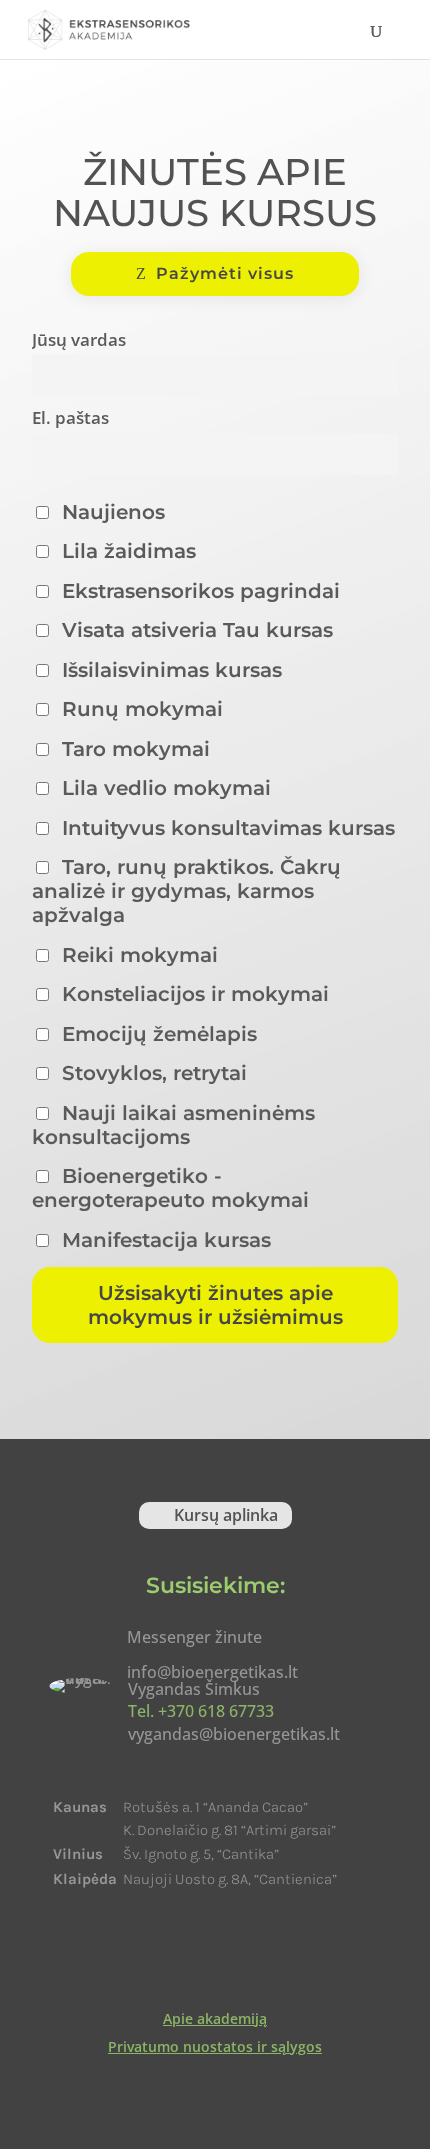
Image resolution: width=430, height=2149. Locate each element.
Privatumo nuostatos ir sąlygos (215, 2046)
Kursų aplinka (226, 1515)
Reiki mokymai (137, 955)
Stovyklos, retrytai (151, 1073)
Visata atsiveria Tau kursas (194, 630)
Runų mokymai (139, 709)
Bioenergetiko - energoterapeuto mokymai (170, 1188)
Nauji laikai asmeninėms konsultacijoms (173, 1125)
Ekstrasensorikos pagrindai (198, 591)
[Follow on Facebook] (187, 1954)
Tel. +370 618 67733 (201, 1711)
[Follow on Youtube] (243, 1954)
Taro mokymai (133, 749)
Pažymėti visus (225, 273)
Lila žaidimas (126, 551)
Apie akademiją (215, 2018)
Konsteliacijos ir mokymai (192, 994)
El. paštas (70, 417)
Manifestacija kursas (163, 1240)
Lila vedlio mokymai (163, 788)
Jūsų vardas (79, 339)
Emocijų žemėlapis (156, 1034)
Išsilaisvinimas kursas (169, 670)
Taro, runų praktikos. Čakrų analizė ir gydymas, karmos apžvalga (186, 891)
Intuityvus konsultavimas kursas (225, 828)
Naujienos (110, 512)
